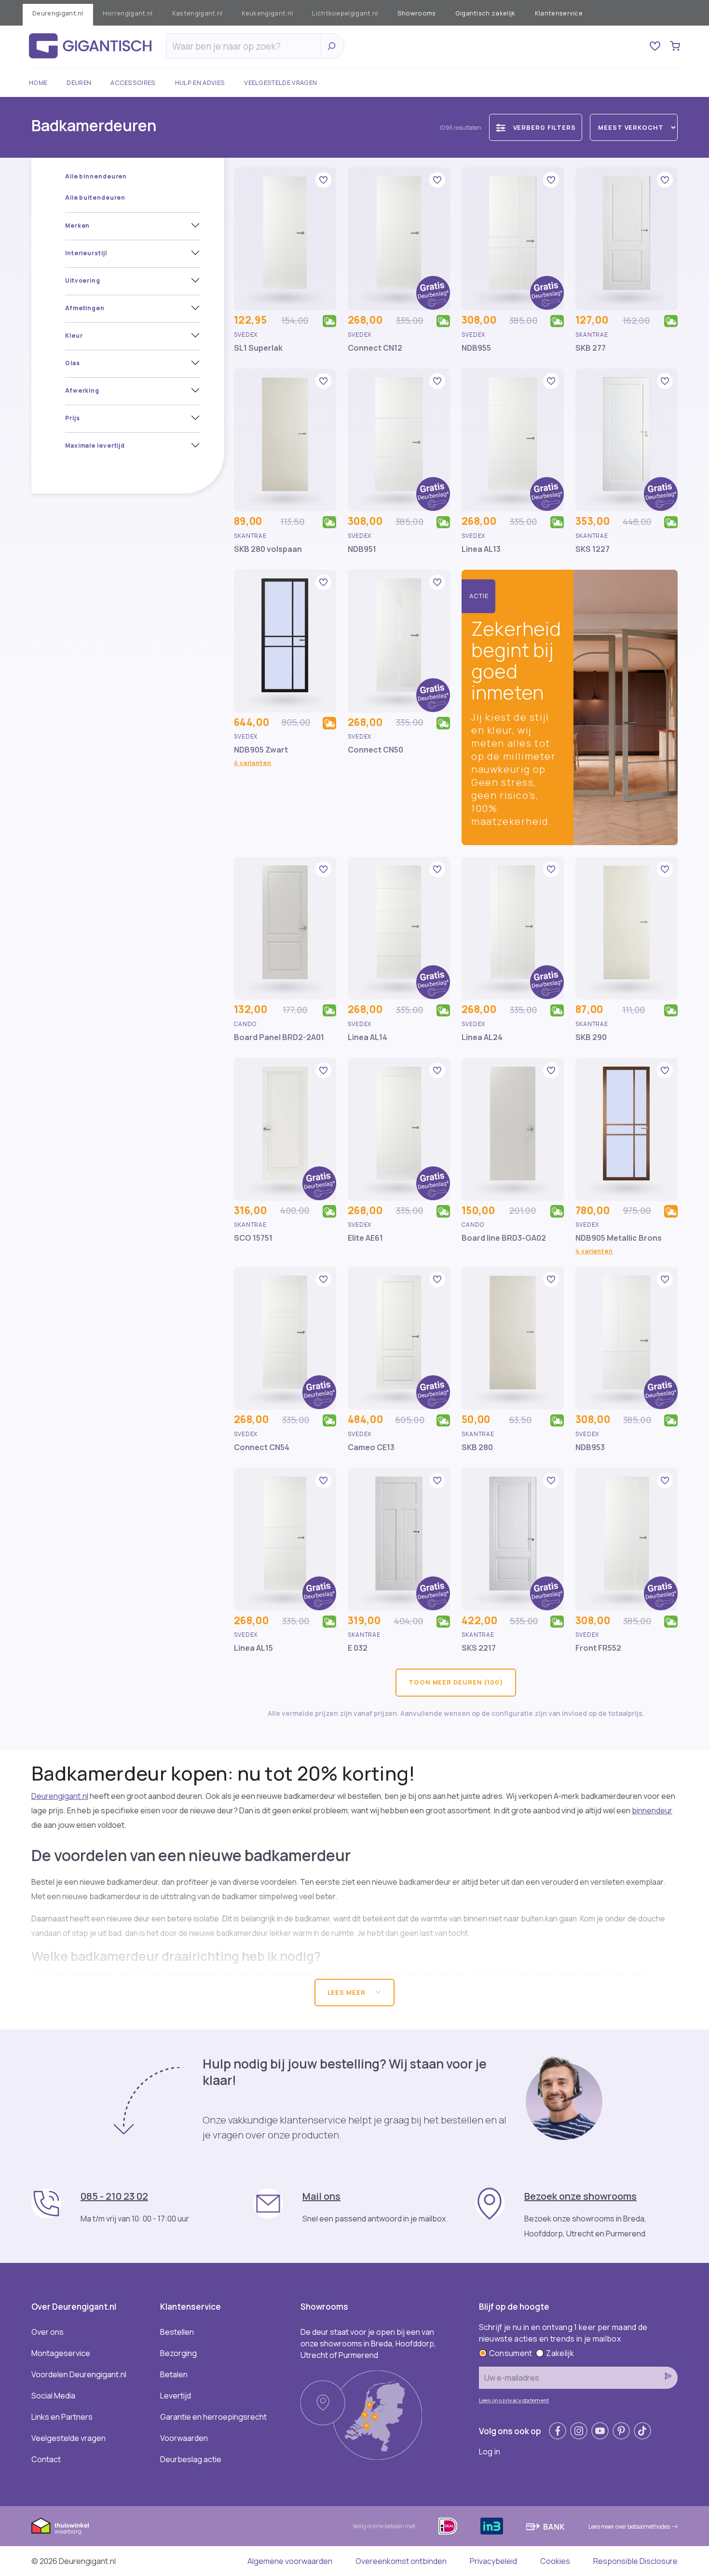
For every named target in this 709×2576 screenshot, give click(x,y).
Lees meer (348, 1992)
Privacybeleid (493, 2561)
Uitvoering (83, 281)
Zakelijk (560, 2353)
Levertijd (176, 2396)
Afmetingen (85, 308)
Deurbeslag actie (191, 2459)
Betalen (174, 2374)
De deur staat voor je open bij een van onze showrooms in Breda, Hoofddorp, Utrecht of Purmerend (368, 2343)
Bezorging (178, 2353)
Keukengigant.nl (267, 13)
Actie (479, 596)
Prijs (73, 418)
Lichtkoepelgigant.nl (345, 13)
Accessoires (133, 82)
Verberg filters (545, 127)
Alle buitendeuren (95, 198)
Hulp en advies (200, 82)
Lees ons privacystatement (514, 2400)
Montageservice (61, 2353)
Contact (46, 2459)
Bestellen (177, 2332)
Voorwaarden (184, 2438)
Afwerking (82, 391)
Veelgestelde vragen (280, 82)
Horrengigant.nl (128, 13)
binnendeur (652, 1810)
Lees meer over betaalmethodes (629, 2527)
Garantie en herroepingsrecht (213, 2417)
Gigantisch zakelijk (485, 13)
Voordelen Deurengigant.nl (79, 2374)
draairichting (370, 1975)
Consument (511, 2353)
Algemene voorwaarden (290, 2561)
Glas (73, 363)
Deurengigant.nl (58, 13)
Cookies (555, 2561)
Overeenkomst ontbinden (401, 2561)
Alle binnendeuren (96, 176)
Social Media (53, 2396)
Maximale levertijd (95, 445)
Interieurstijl (86, 253)
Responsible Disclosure (635, 2561)
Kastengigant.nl (198, 13)
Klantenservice (559, 13)
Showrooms (417, 13)
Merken (77, 226)
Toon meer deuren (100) (456, 1682)
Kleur (74, 336)
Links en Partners (62, 2417)
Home (38, 82)
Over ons (48, 2332)
